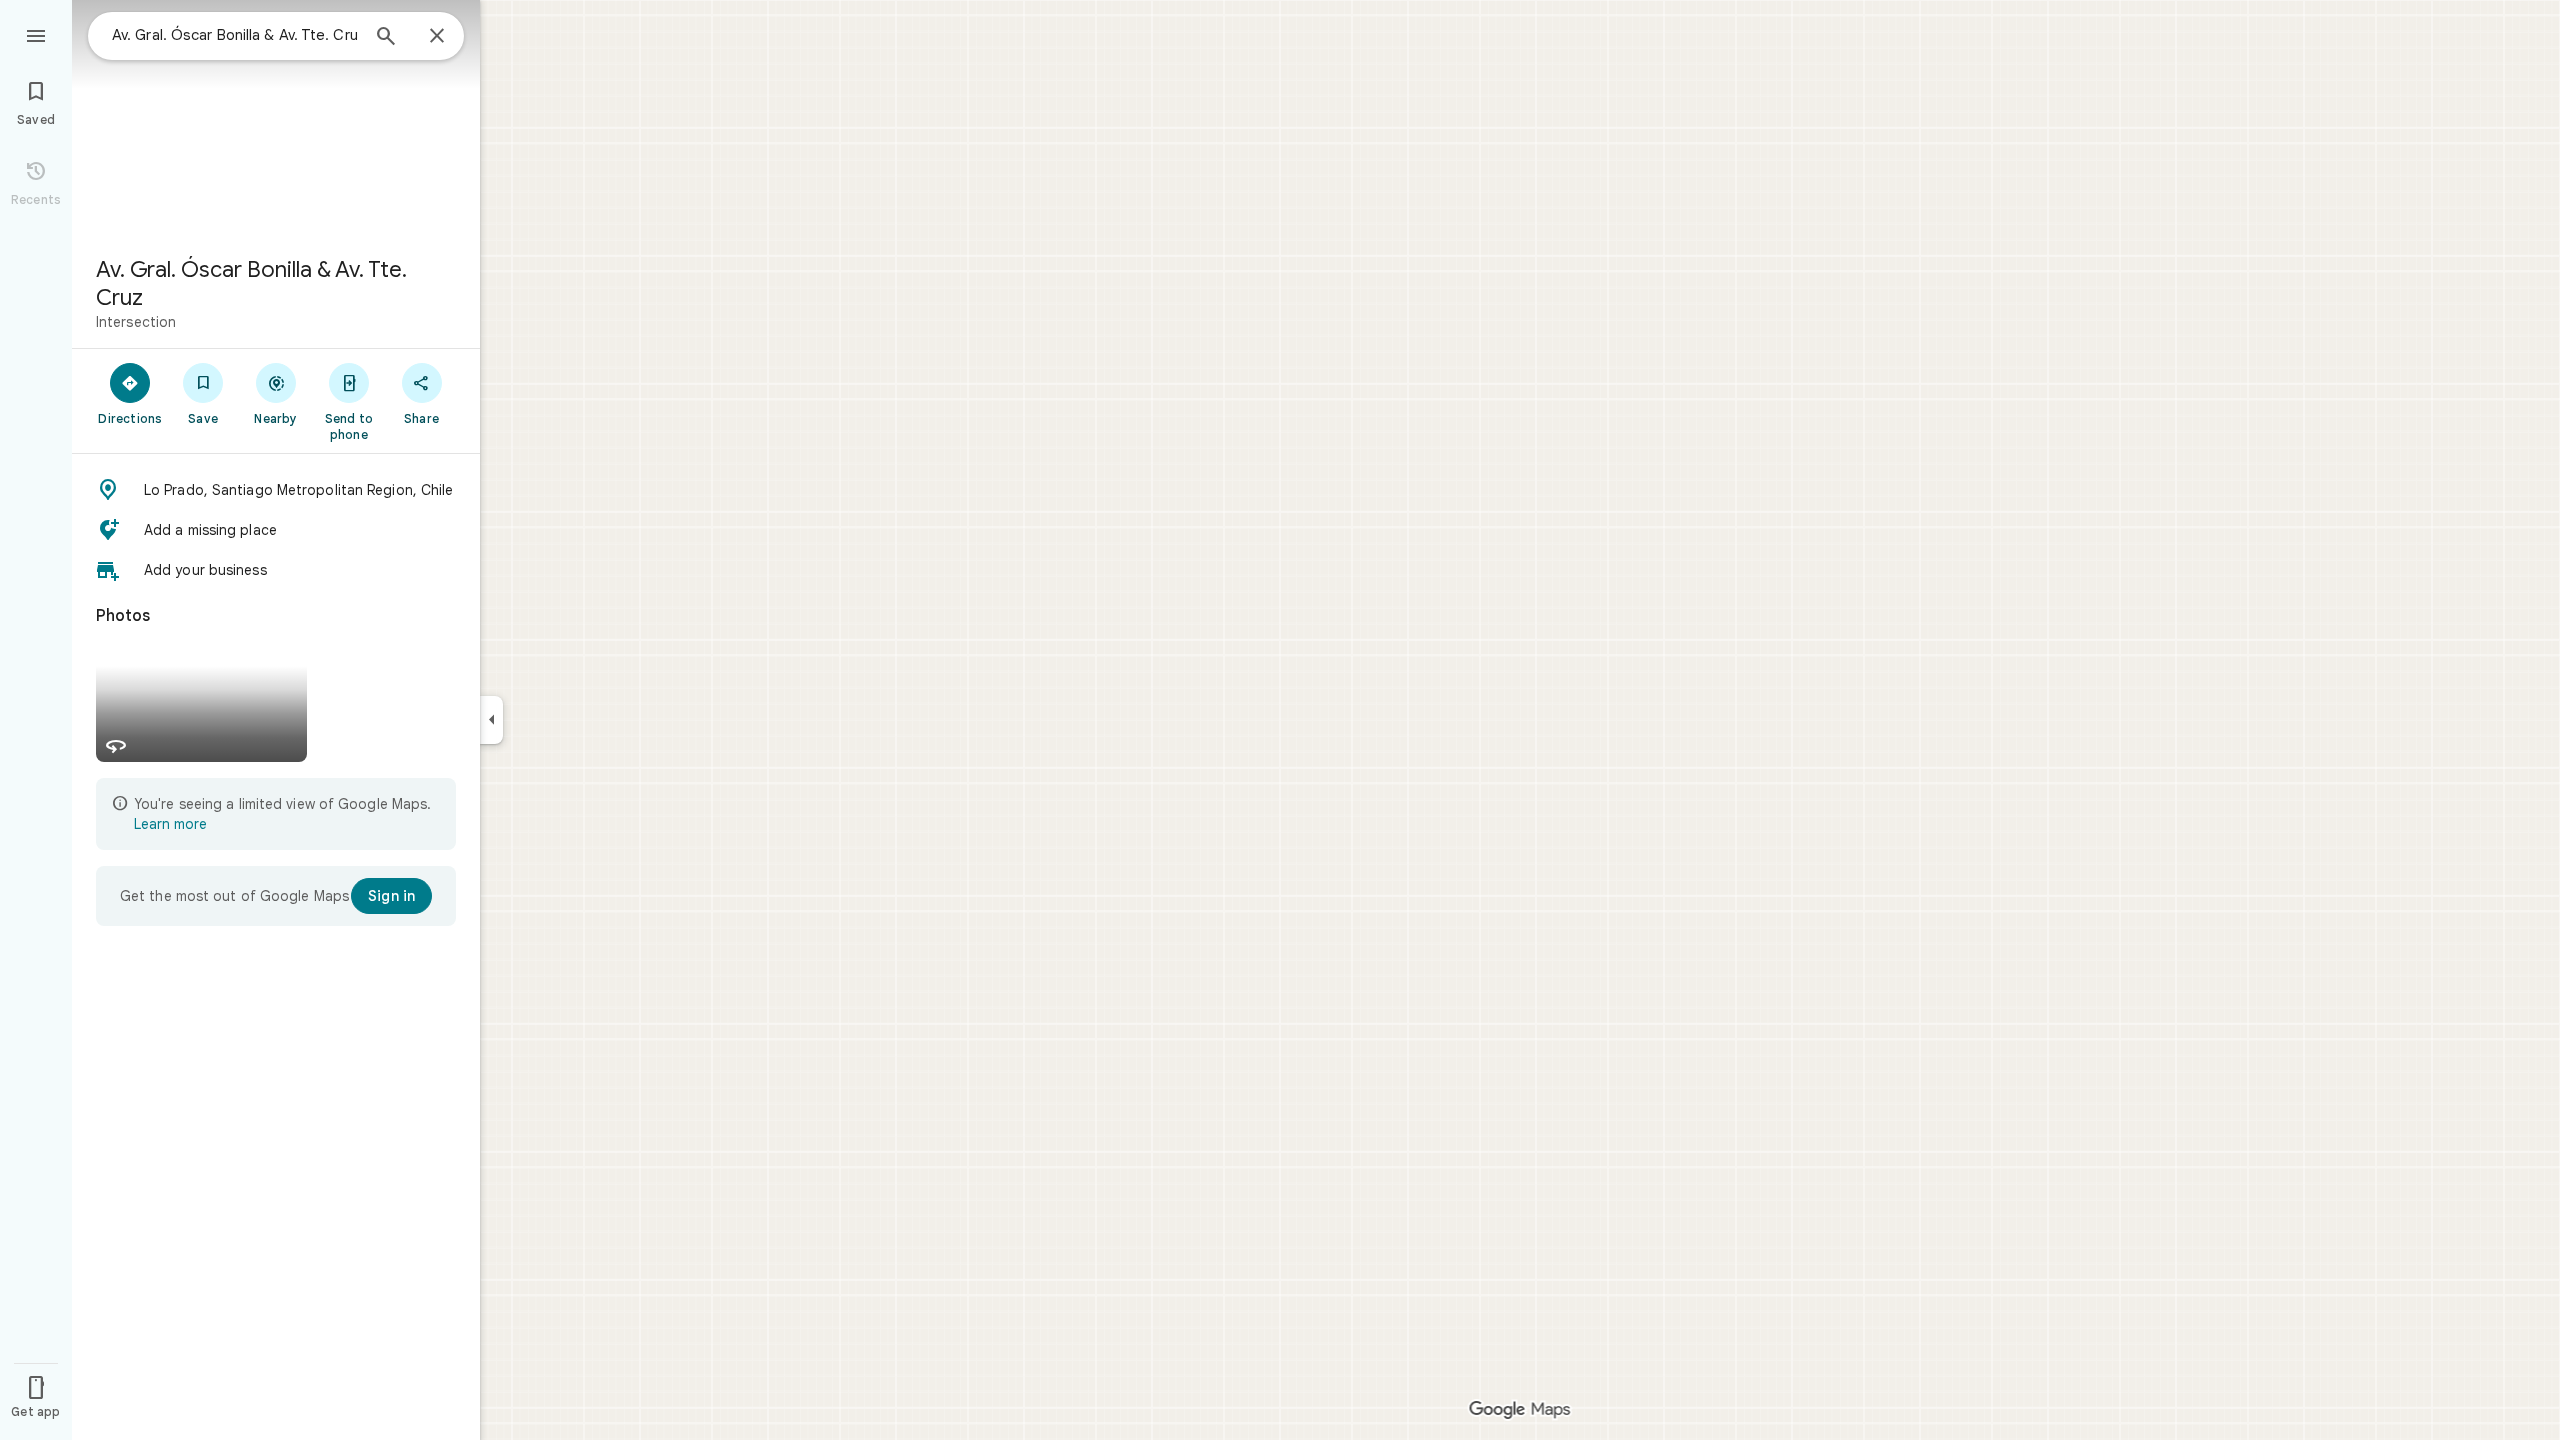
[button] (276, 490)
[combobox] (235, 35)
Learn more (170, 824)
